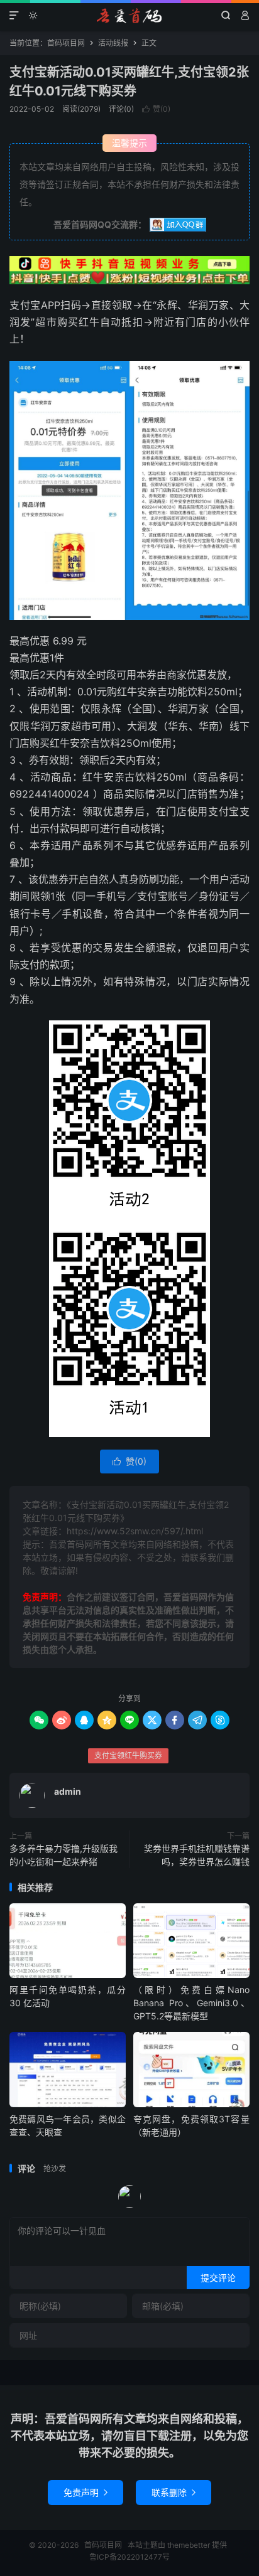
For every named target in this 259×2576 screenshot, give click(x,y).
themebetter (189, 2545)
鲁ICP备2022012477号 (129, 2557)
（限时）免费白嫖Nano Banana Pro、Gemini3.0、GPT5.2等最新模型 (191, 2003)
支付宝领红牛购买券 (128, 1756)
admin (68, 1791)
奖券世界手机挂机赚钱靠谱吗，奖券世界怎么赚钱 (197, 1855)
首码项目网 (129, 16)
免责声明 (85, 2492)
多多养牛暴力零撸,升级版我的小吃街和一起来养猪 (63, 1855)
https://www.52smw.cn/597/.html (135, 1531)
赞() (156, 109)
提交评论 (218, 2278)
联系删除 (174, 2492)
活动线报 (113, 43)
